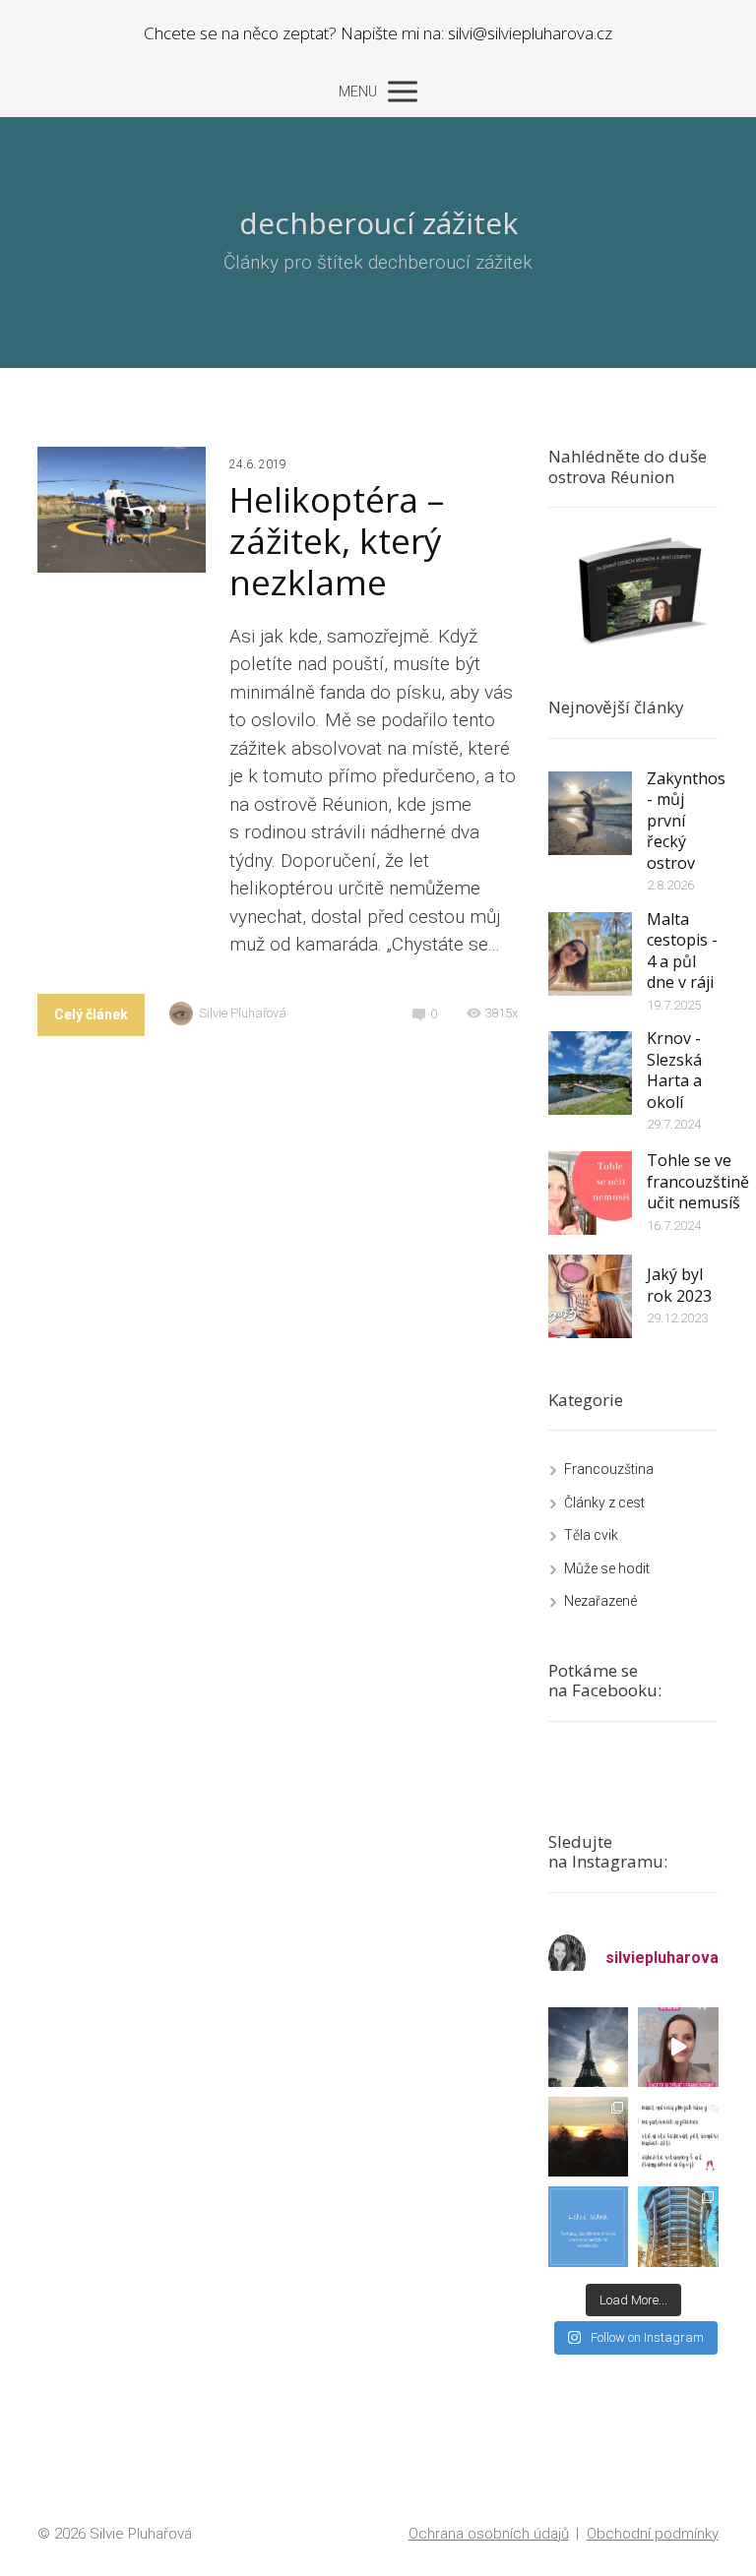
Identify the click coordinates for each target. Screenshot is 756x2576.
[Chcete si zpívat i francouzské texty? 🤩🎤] (678, 2047)
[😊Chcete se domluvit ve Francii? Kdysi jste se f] (588, 2047)
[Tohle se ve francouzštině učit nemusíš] (590, 1193)
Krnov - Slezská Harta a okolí (674, 1070)
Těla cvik (591, 1535)
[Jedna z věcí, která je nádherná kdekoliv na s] (588, 2137)
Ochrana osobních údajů (489, 2534)
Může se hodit (607, 1568)
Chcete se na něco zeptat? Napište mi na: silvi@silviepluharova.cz (378, 33)
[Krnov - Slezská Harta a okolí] (590, 1073)
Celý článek (91, 1014)
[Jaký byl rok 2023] (590, 1296)
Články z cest (604, 1503)
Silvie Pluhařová (243, 1013)
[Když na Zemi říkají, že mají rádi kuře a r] (588, 2226)
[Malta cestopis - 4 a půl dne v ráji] (590, 954)
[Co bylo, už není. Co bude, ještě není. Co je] (678, 2137)
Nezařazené (600, 1601)
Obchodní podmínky (653, 2534)
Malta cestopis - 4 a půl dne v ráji (682, 951)
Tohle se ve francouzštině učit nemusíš (698, 1181)
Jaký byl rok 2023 (679, 1285)
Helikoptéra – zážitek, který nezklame (337, 541)
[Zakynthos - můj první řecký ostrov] (590, 813)
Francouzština (609, 1469)
